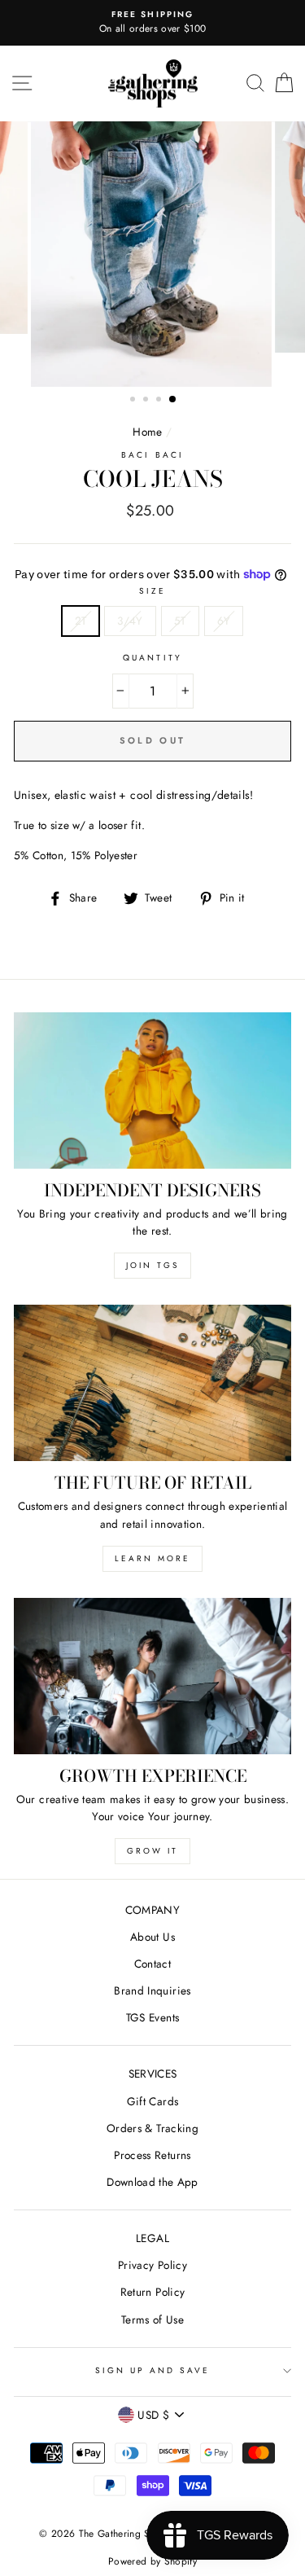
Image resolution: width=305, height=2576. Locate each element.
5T (180, 621)
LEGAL (152, 2238)
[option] (152, 23)
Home (147, 432)
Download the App (152, 2182)
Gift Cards (152, 2101)
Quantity (152, 658)
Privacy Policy (152, 2265)
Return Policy (152, 2292)
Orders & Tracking (152, 2128)
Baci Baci (152, 455)
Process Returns (152, 2155)
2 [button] (147, 401)
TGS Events (152, 2017)
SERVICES (153, 2074)
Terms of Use (152, 2319)
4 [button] (173, 400)
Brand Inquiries (152, 1990)
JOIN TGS (152, 1265)
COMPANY (152, 1910)
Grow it (152, 1851)
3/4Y (130, 621)
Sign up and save (153, 2370)
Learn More (152, 1558)
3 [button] (160, 401)
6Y (224, 621)
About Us (152, 1937)
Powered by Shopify (152, 2561)
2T (81, 621)
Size (152, 591)
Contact (152, 1964)
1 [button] (134, 401)
